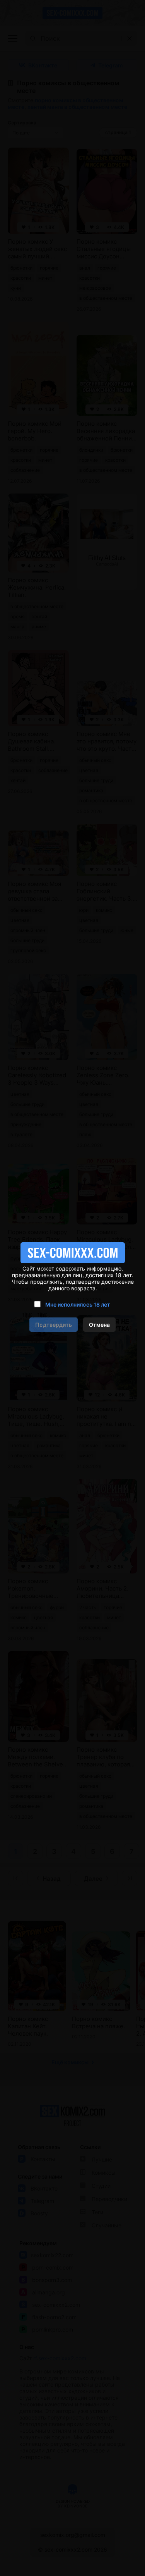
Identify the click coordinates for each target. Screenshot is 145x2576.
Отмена (99, 1325)
